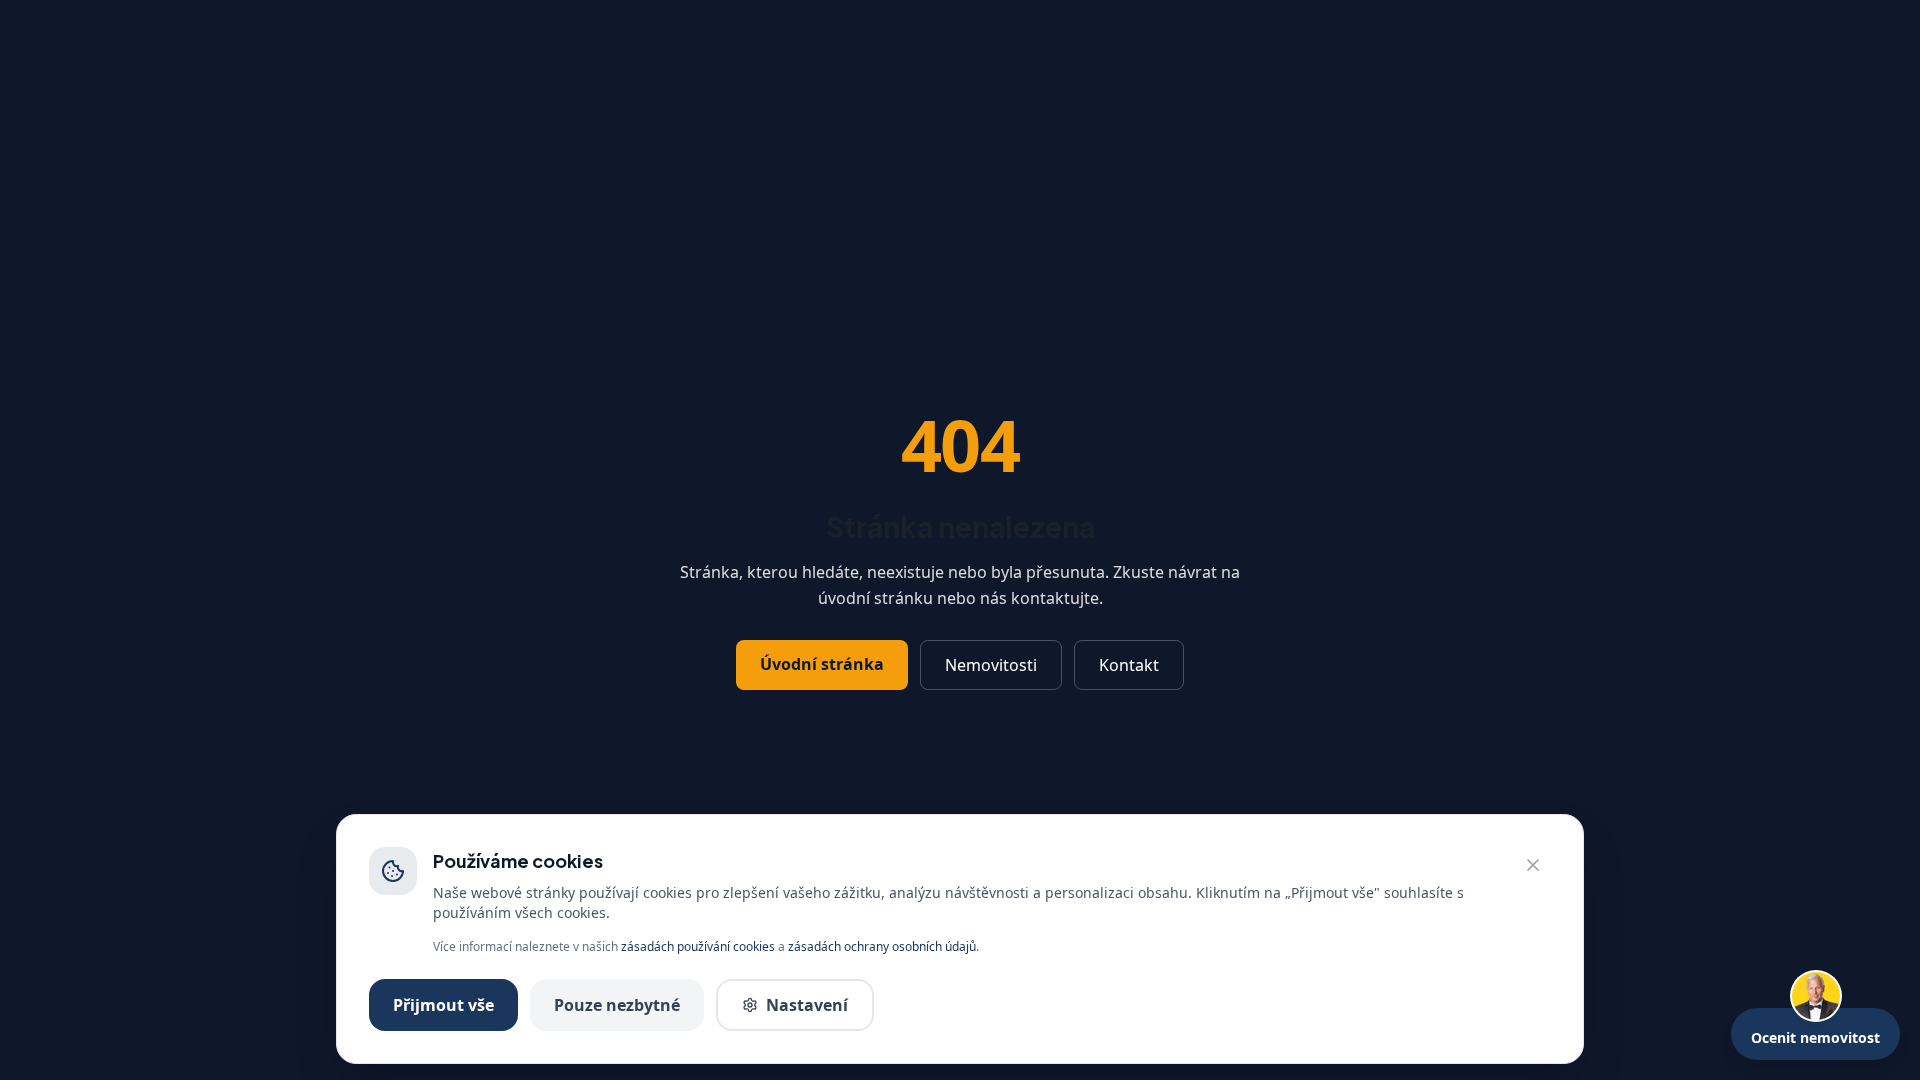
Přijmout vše (443, 1005)
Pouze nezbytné (617, 1005)
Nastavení (807, 1005)
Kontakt (1129, 665)
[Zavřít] (1533, 865)
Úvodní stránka (822, 664)
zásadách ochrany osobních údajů (882, 946)
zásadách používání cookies (698, 946)
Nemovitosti (991, 665)
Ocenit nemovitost (1815, 1037)
